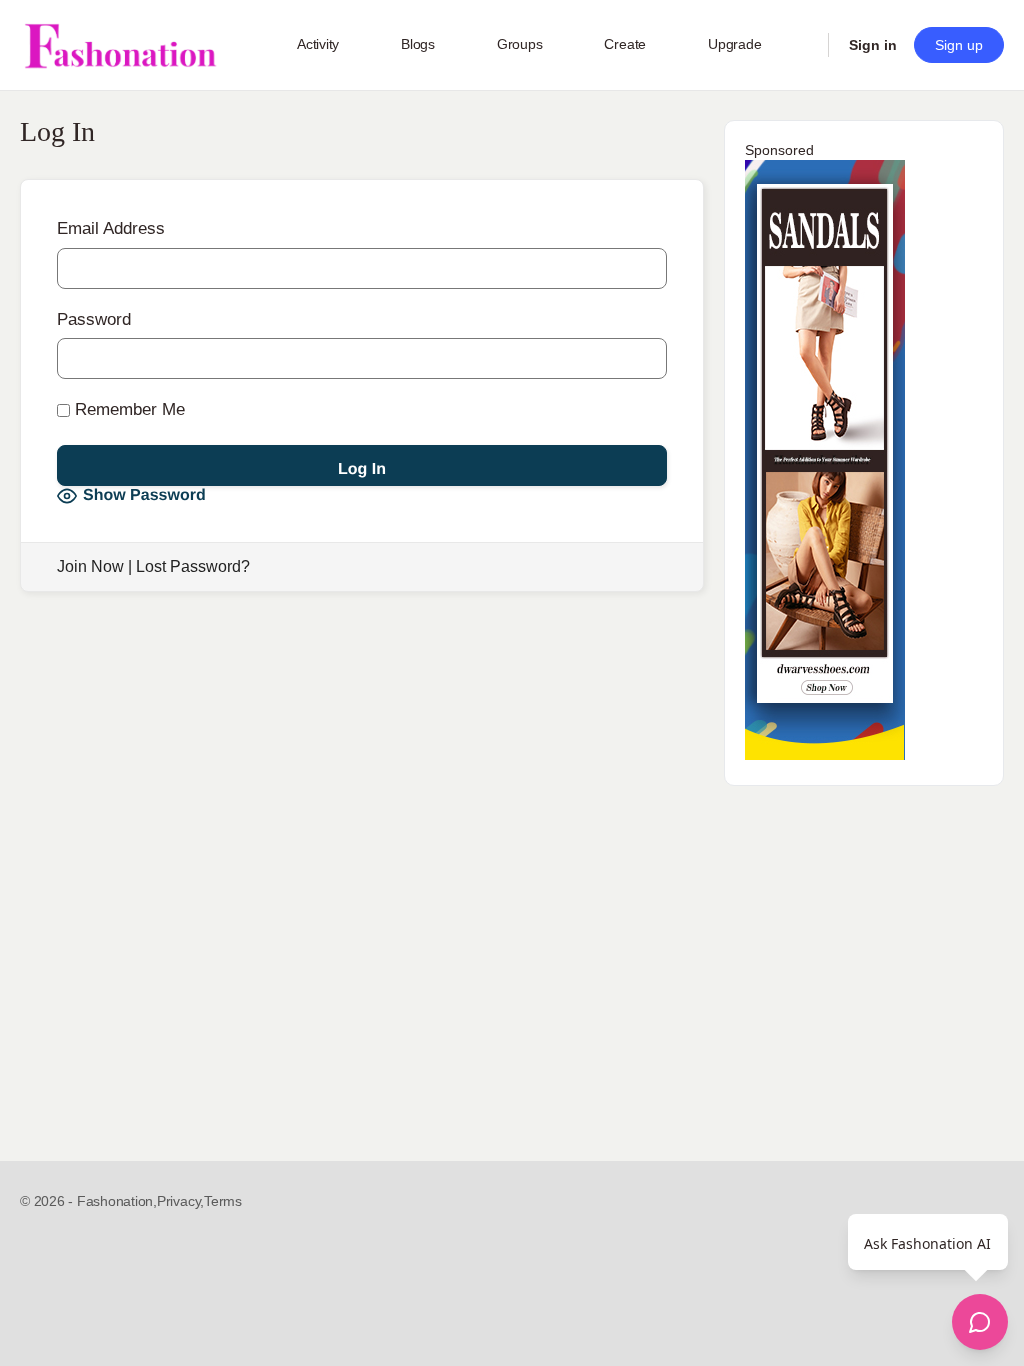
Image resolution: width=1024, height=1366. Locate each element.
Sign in (873, 45)
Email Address (111, 228)
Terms (223, 1201)
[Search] (800, 45)
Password (94, 319)
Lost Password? (193, 566)
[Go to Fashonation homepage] (120, 45)
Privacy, (180, 1201)
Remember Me (127, 409)
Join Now (90, 566)
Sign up (959, 45)
